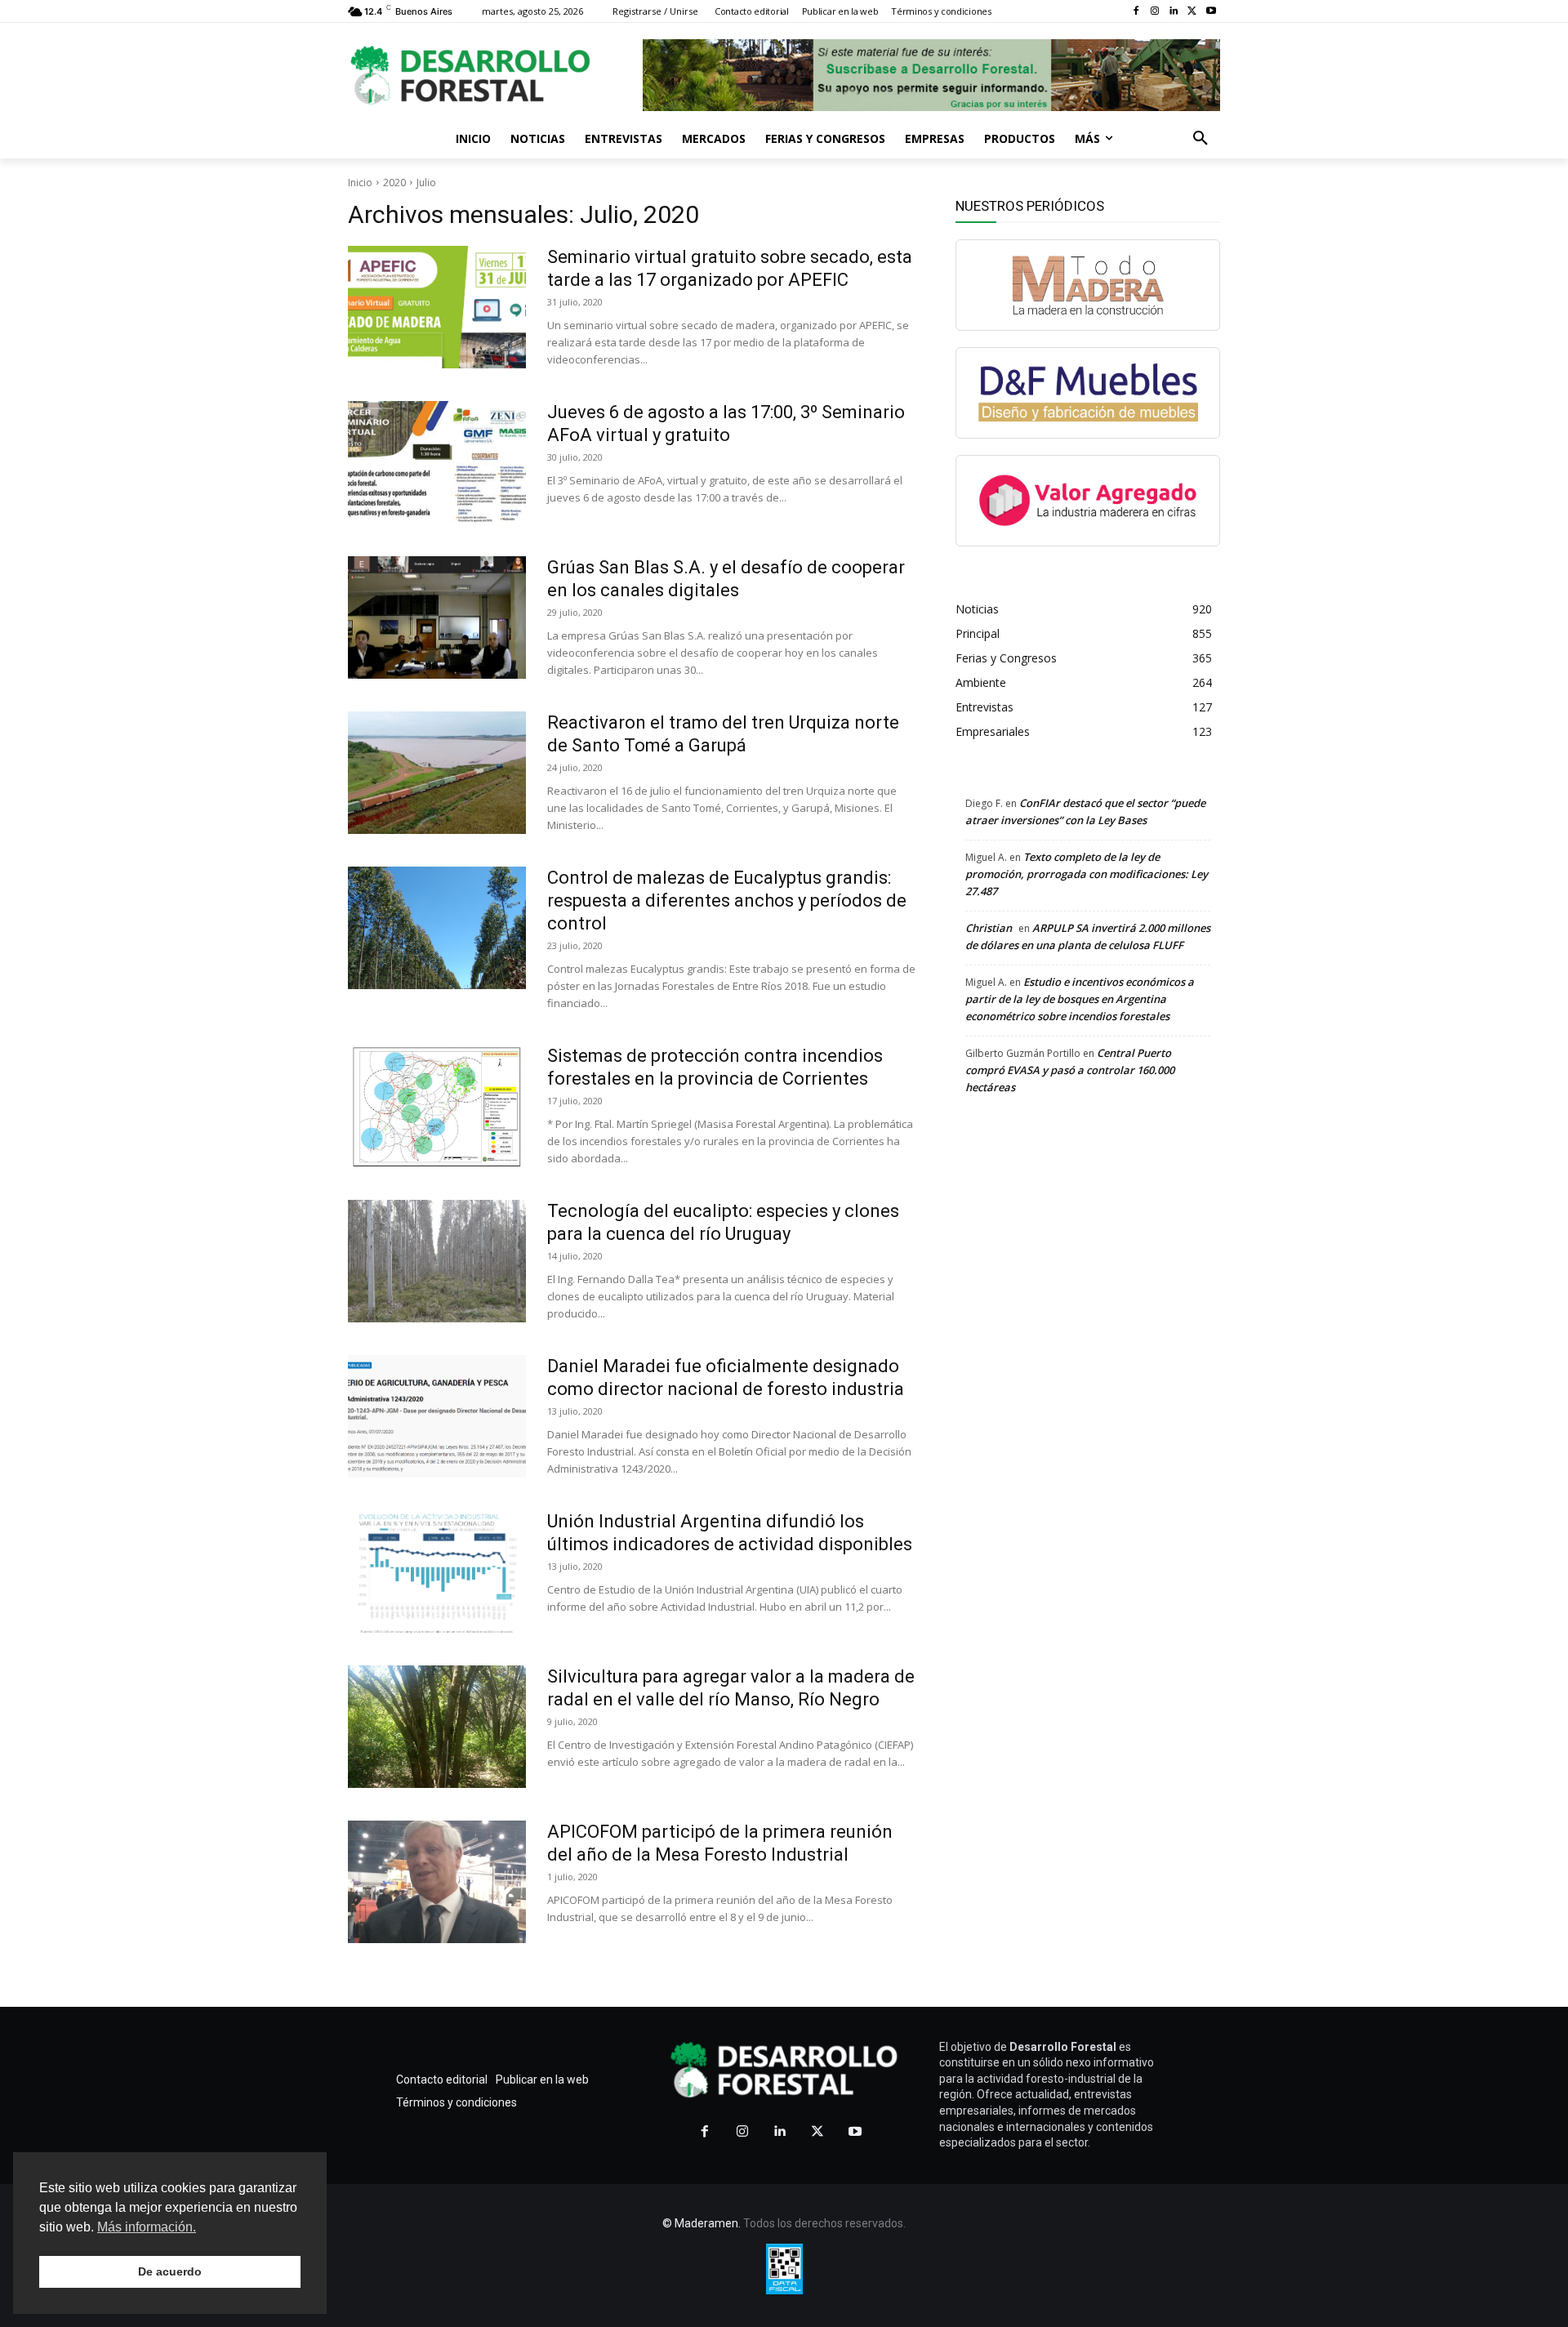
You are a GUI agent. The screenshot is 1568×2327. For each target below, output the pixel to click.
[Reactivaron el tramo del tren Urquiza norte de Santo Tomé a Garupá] (437, 773)
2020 (394, 183)
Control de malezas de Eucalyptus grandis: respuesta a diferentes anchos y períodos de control (727, 900)
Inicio (360, 183)
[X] (1192, 12)
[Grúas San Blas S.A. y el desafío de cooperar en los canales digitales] (437, 617)
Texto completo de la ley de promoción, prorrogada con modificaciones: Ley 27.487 (1087, 874)
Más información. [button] (147, 2227)
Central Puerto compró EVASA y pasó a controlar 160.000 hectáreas (1070, 1070)
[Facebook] (1136, 12)
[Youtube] (1211, 12)
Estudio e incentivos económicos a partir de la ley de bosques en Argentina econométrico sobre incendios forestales (1080, 999)
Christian (989, 928)
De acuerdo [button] (170, 2271)
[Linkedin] (1174, 12)
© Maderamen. (702, 2223)
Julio (426, 183)
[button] (1200, 139)
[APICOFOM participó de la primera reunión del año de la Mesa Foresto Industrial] (437, 1882)
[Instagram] (1155, 12)
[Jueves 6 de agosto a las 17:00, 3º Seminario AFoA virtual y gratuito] (437, 462)
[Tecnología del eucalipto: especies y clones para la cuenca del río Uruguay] (437, 1261)
